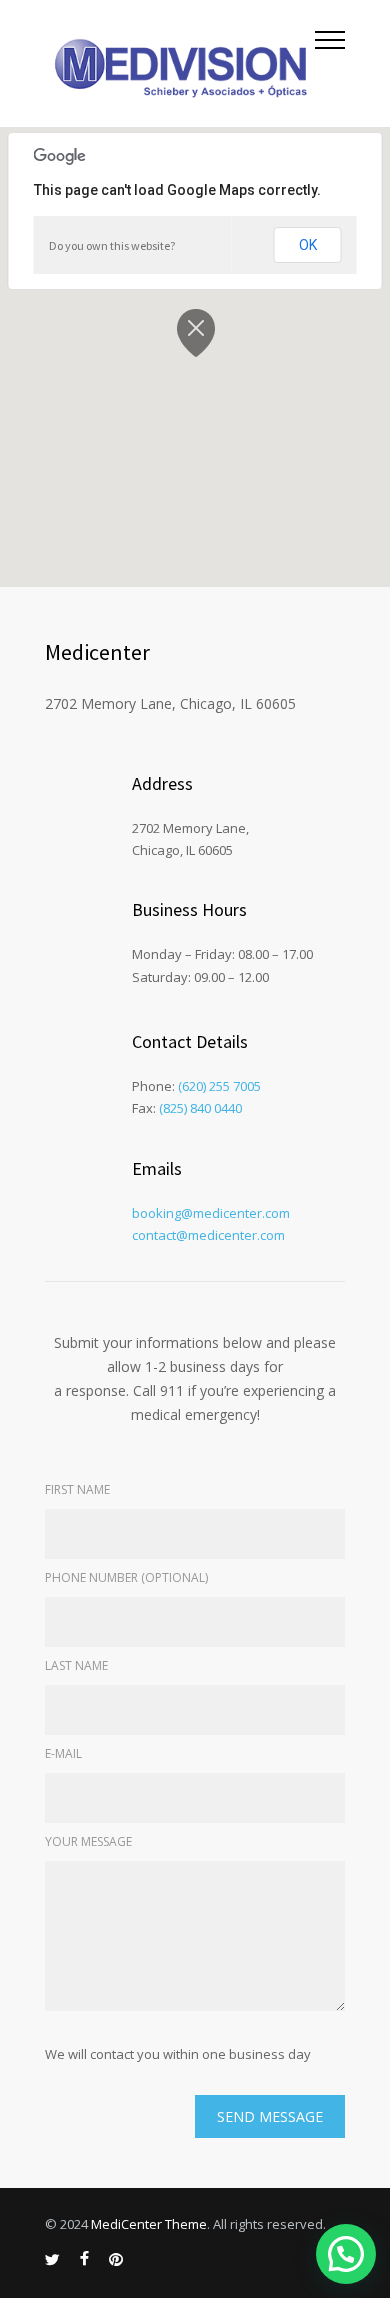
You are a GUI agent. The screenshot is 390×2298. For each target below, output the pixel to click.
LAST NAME (76, 1665)
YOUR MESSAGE (88, 1841)
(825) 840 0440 (200, 1108)
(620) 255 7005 (219, 1086)
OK (308, 245)
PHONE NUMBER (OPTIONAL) (126, 1577)
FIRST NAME (77, 1489)
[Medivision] (180, 63)
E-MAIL (63, 1753)
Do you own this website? (112, 245)
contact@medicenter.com (208, 1235)
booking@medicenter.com (211, 1213)
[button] (346, 2254)
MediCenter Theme (149, 2224)
